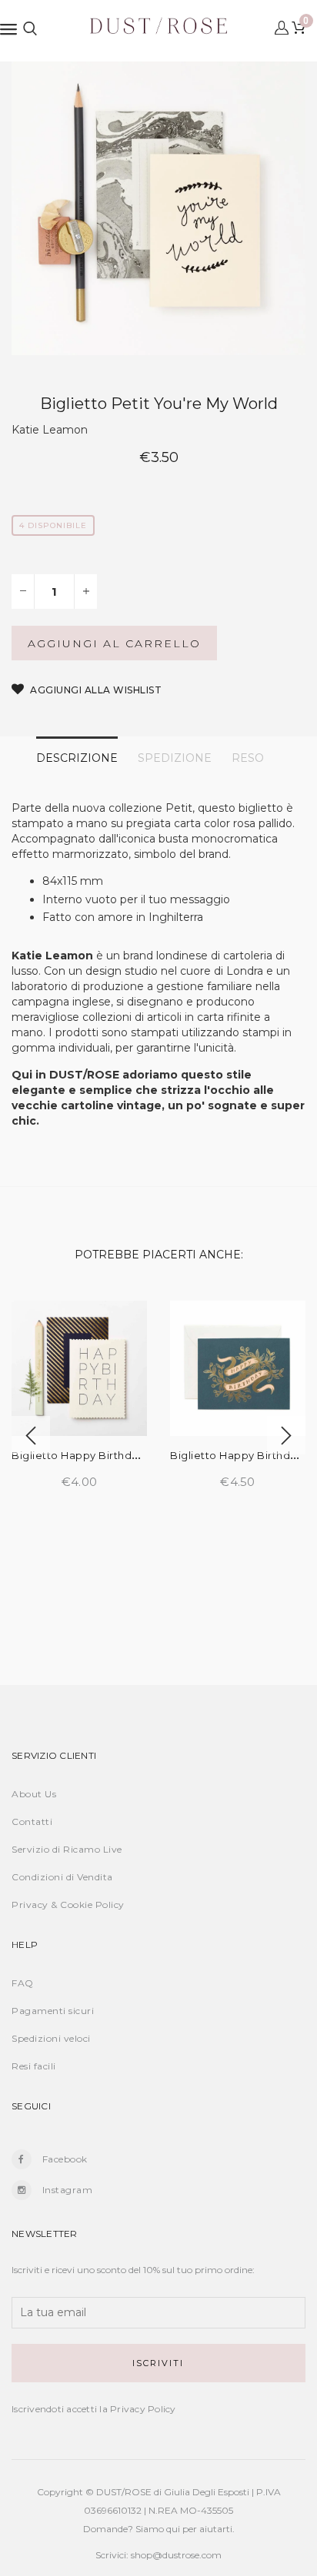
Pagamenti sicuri (53, 2011)
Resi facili (34, 2066)
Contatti (32, 1821)
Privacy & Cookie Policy (68, 1905)
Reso (248, 758)
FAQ (23, 1983)
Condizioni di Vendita (62, 1877)
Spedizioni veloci (51, 2038)
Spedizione (175, 758)
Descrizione (77, 758)
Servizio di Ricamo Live (67, 1849)
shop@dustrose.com (176, 2555)
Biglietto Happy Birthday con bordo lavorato (133, 1455)
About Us (34, 1794)
